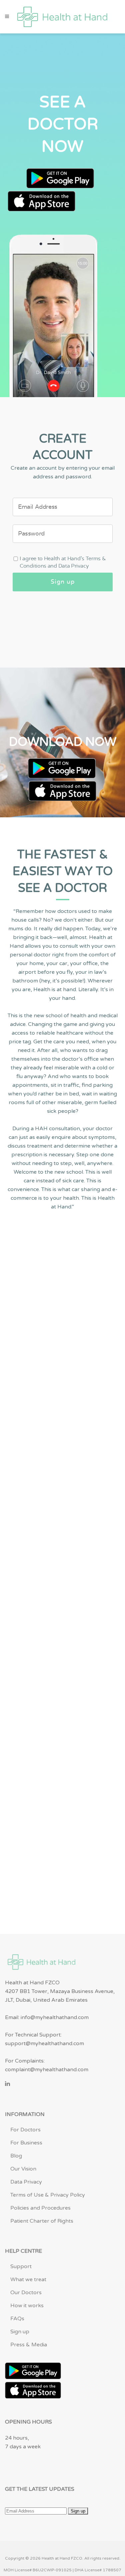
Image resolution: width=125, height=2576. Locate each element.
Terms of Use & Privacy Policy (48, 2195)
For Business (26, 2143)
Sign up (20, 2332)
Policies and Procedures (40, 2208)
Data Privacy (26, 2182)
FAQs (17, 2319)
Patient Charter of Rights (42, 2221)
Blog (16, 2156)
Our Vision (23, 2169)
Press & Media (29, 2345)
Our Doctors (26, 2293)
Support (21, 2266)
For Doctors (25, 2130)
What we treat (28, 2279)
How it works (27, 2306)
